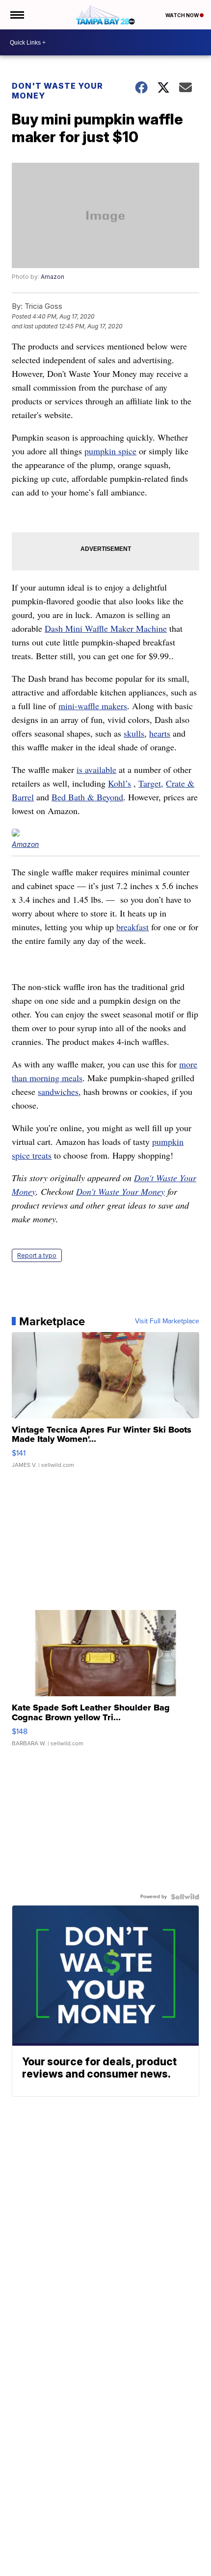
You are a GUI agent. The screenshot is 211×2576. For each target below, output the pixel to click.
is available (96, 769)
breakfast (132, 927)
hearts (160, 733)
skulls (134, 733)
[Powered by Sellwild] (185, 1897)
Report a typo (37, 1255)
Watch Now (183, 15)
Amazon (53, 277)
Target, (151, 783)
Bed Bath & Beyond (87, 797)
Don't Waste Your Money (57, 91)
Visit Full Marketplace (167, 1321)
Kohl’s (119, 783)
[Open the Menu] (16, 15)
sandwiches (58, 1091)
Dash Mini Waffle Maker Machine (106, 628)
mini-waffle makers (93, 706)
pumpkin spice (110, 451)
